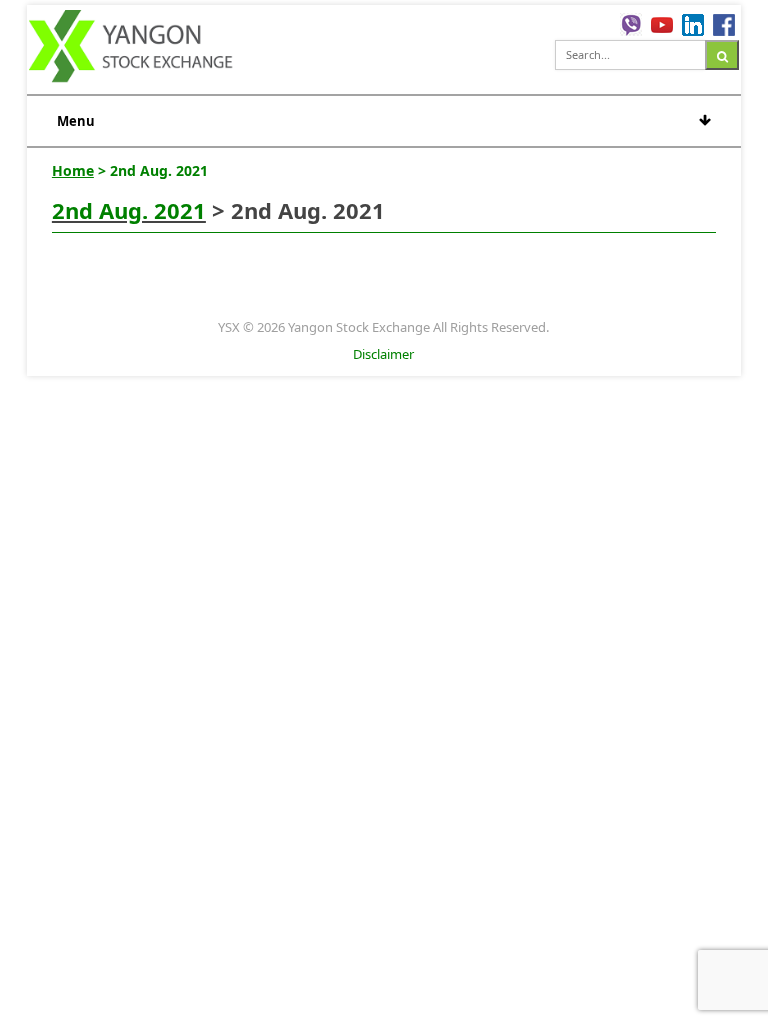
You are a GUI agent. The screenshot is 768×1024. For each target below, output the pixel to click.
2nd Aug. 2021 (129, 210)
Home (73, 170)
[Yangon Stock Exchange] (131, 49)
